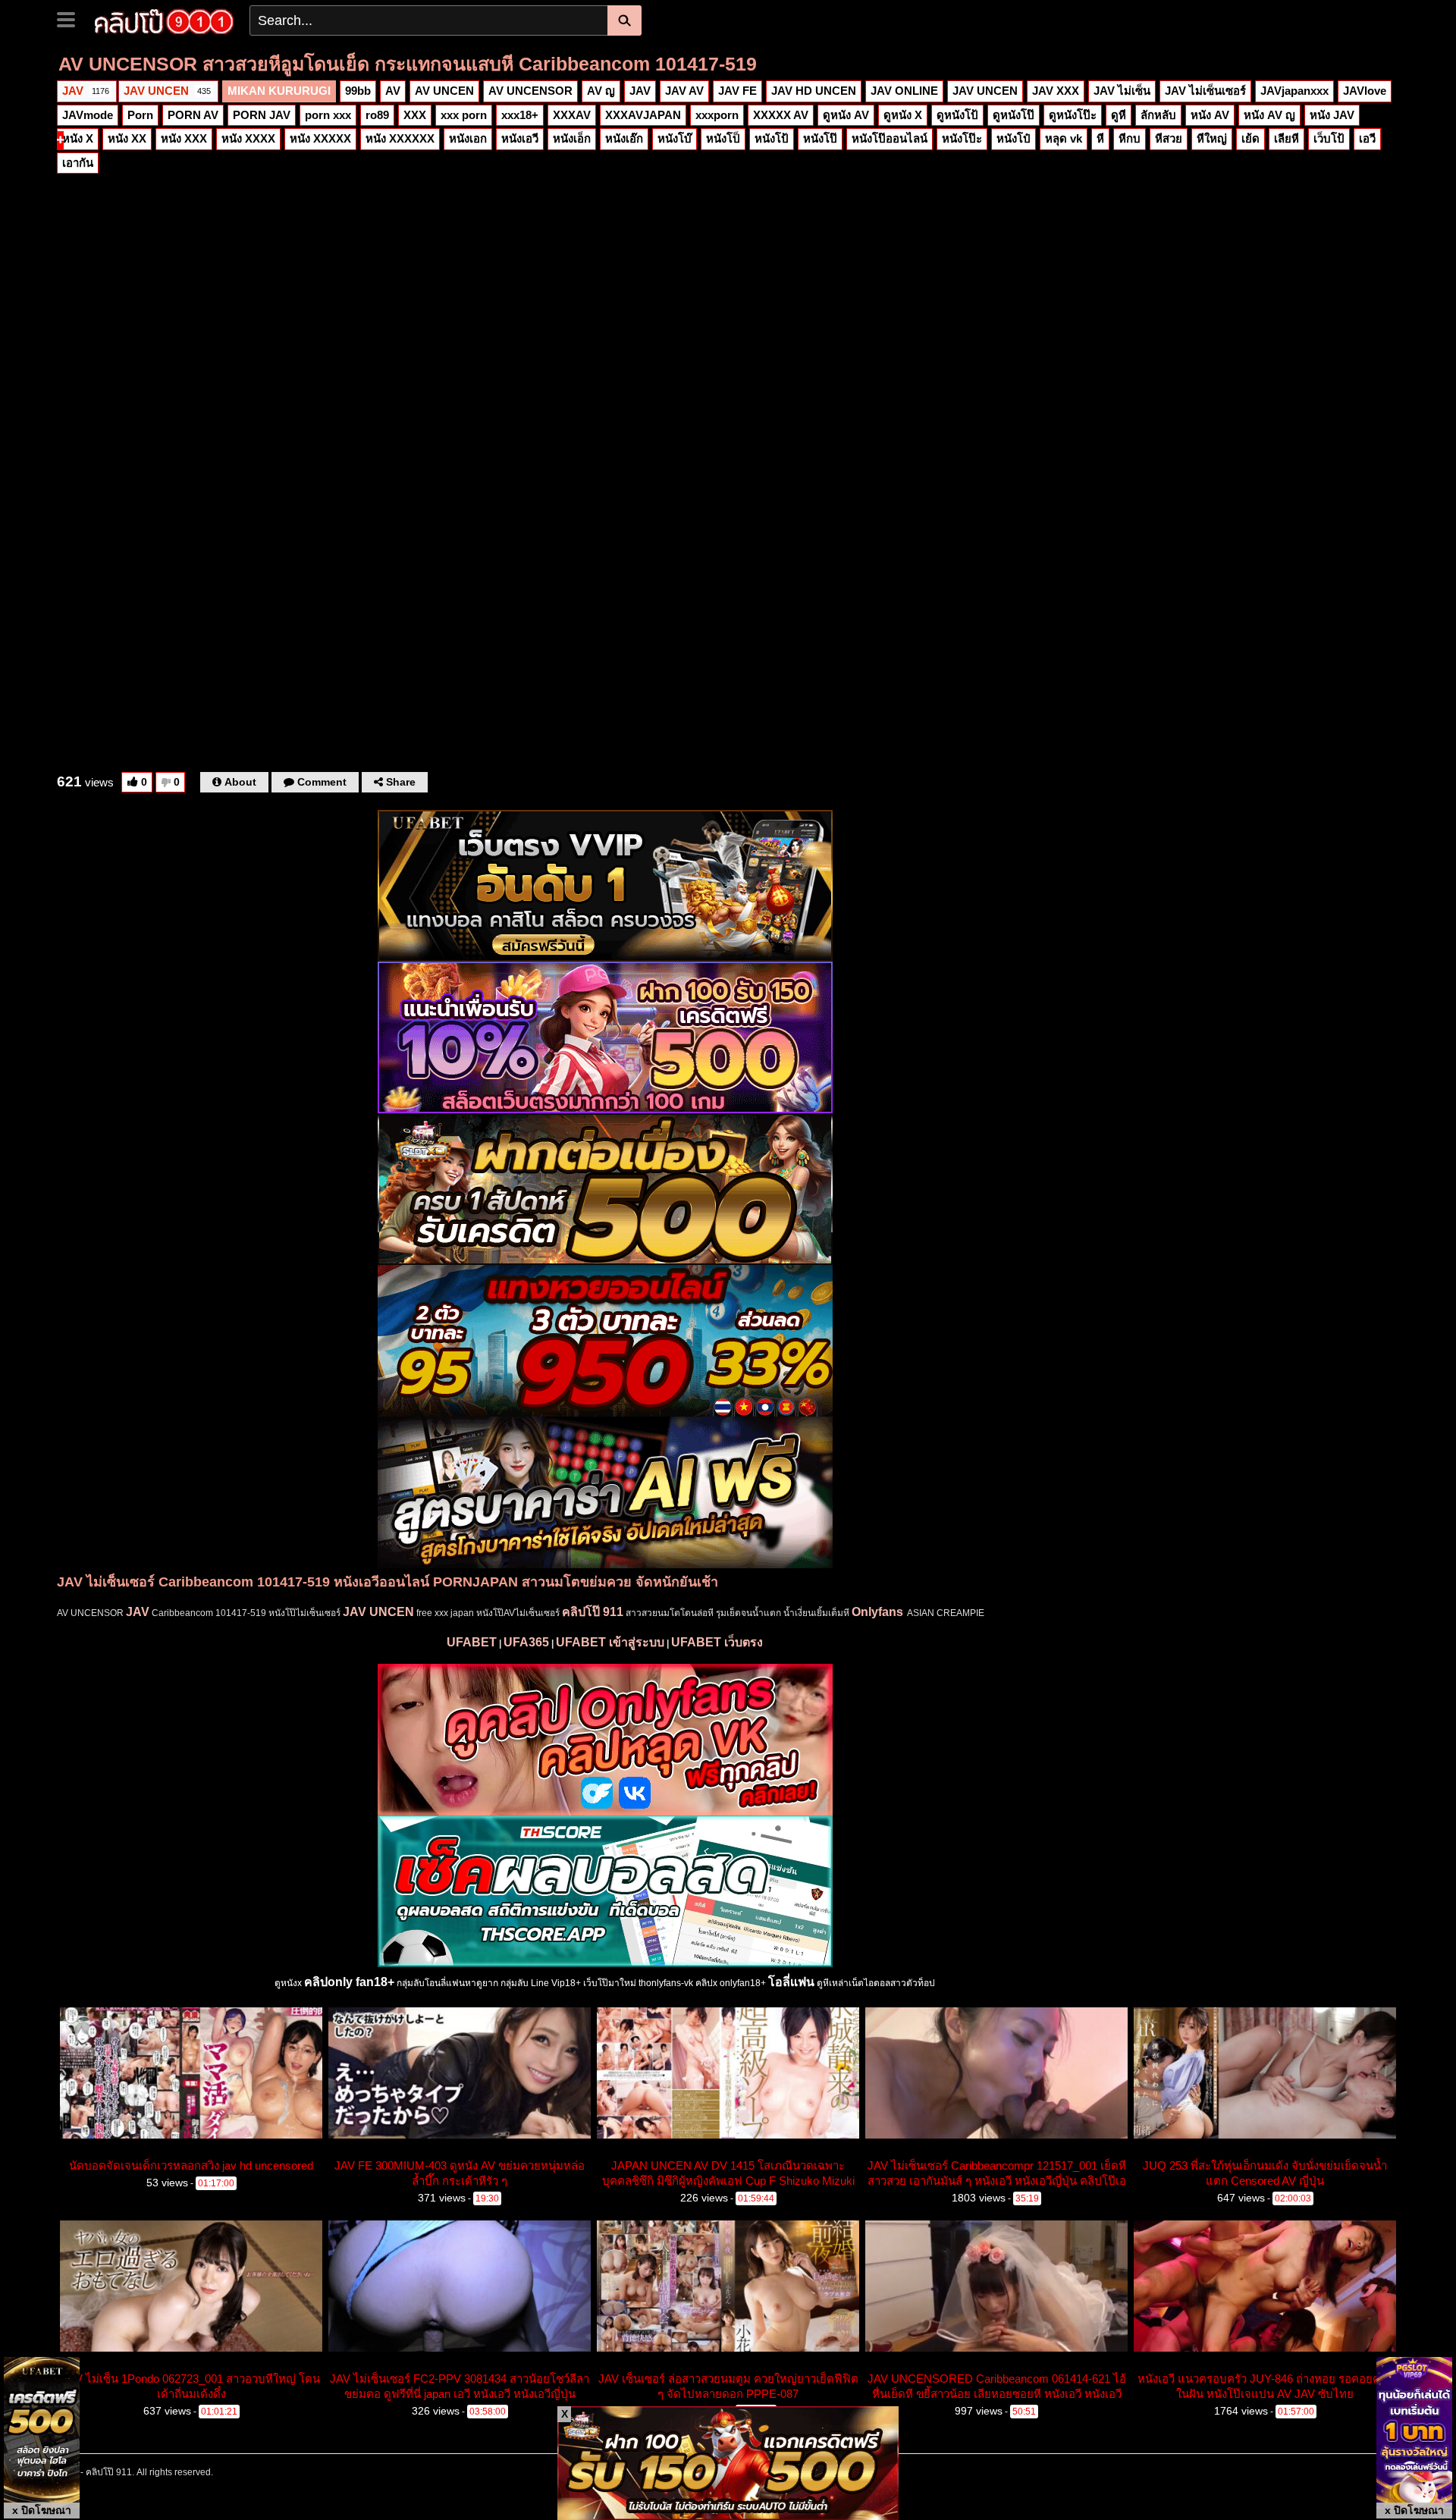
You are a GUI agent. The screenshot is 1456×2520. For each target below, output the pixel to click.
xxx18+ (520, 115)
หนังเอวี (520, 138)
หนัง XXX (184, 138)
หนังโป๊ (820, 138)
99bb (358, 91)
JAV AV (684, 91)
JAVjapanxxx (1294, 91)
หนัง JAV (1332, 115)
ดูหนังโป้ (957, 115)
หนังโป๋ (1014, 138)
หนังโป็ (723, 138)
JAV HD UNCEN (814, 91)
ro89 (377, 115)
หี (1100, 138)
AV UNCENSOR (530, 91)
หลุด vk (1064, 138)
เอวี (1367, 138)
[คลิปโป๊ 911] (164, 20)
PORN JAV (262, 115)
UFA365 (526, 1642)
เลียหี (1287, 138)
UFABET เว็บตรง (717, 1642)
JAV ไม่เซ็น (1122, 91)
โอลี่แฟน (791, 1982)
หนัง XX (127, 138)
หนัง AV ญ (1269, 115)
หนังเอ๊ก (624, 138)
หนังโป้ (772, 138)
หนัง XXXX (248, 138)
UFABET (472, 1642)
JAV (86, 91)
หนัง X (78, 138)
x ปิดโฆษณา (42, 2510)
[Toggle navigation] (72, 18)
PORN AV (193, 115)
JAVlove (1365, 91)
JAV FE (737, 91)
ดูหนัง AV (846, 115)
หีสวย (1169, 138)
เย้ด (1250, 138)
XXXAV (572, 115)
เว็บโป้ (1329, 138)
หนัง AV (1210, 115)
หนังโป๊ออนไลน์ (890, 138)
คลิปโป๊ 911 (593, 1612)
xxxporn (717, 115)
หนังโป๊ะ (962, 138)
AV (393, 91)
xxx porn (464, 115)
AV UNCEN (444, 91)
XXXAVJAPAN (643, 115)
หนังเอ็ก (572, 138)
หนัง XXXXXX (400, 138)
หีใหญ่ (1212, 138)
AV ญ (601, 91)
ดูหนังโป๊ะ (1073, 115)
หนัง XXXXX (320, 138)
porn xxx (328, 115)
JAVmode (88, 115)
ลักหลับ (1158, 115)
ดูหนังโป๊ (1014, 115)
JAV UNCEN (167, 91)
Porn (140, 115)
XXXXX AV (781, 115)
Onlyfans (877, 1612)
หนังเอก (468, 138)
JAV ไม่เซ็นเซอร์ (1205, 91)
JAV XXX (1056, 91)
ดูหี (1119, 115)
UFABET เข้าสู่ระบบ (610, 1642)
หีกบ (1130, 138)
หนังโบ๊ (675, 138)
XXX (415, 115)
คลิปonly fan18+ (349, 1982)
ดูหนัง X (903, 115)
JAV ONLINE (904, 91)
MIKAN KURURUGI (279, 91)
